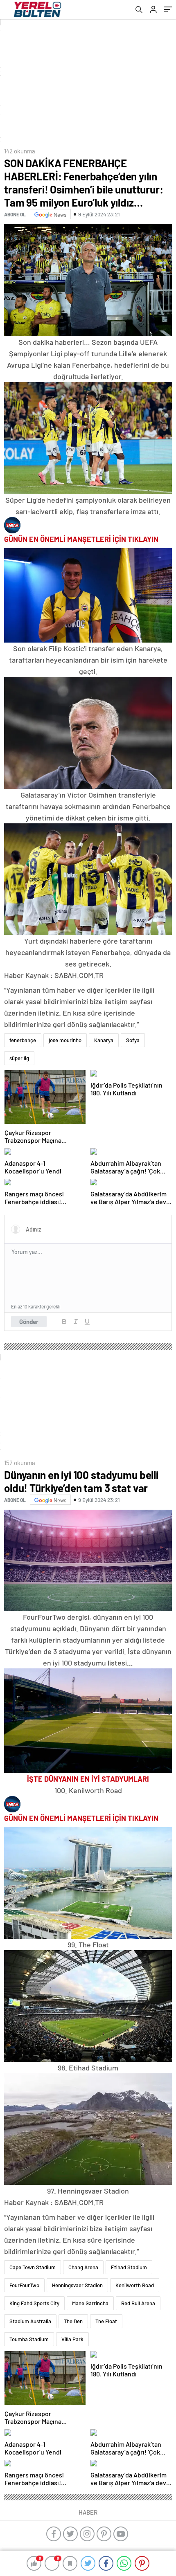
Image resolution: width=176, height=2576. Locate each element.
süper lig (19, 1058)
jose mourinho (65, 1040)
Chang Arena (83, 2267)
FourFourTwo (24, 2285)
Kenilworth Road (135, 2285)
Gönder (29, 1322)
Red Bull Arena (138, 2303)
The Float (106, 2321)
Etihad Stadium (129, 2267)
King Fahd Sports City (34, 2303)
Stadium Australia (30, 2321)
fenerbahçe (23, 1040)
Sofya (133, 1040)
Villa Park (72, 2339)
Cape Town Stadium (33, 2267)
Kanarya (104, 1040)
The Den (73, 2321)
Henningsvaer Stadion (77, 2285)
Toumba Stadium (29, 2339)
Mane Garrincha (90, 2303)
